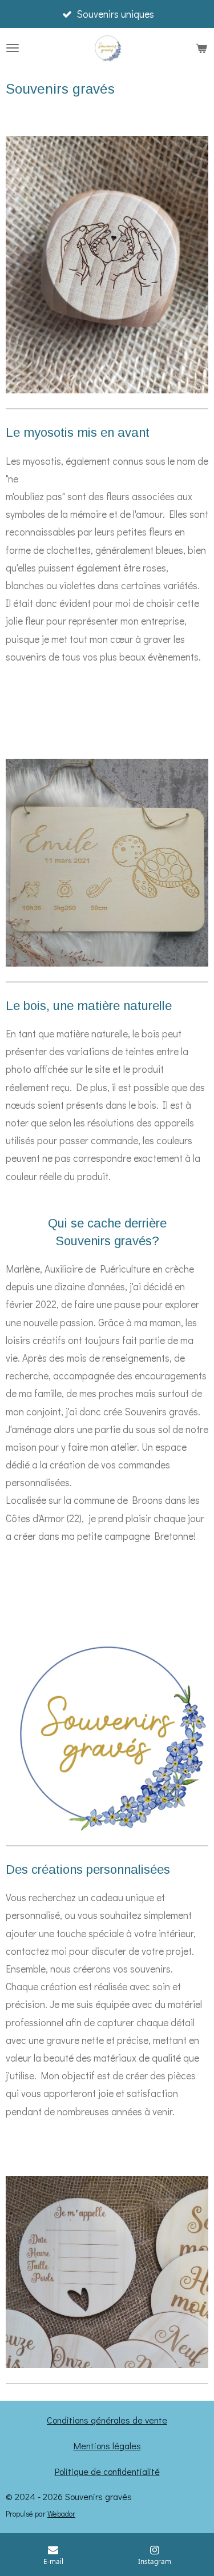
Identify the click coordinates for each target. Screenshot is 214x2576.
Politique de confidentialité (107, 2471)
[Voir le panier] (201, 48)
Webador (61, 2514)
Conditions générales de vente (107, 2420)
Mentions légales (107, 2446)
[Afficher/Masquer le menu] (13, 48)
